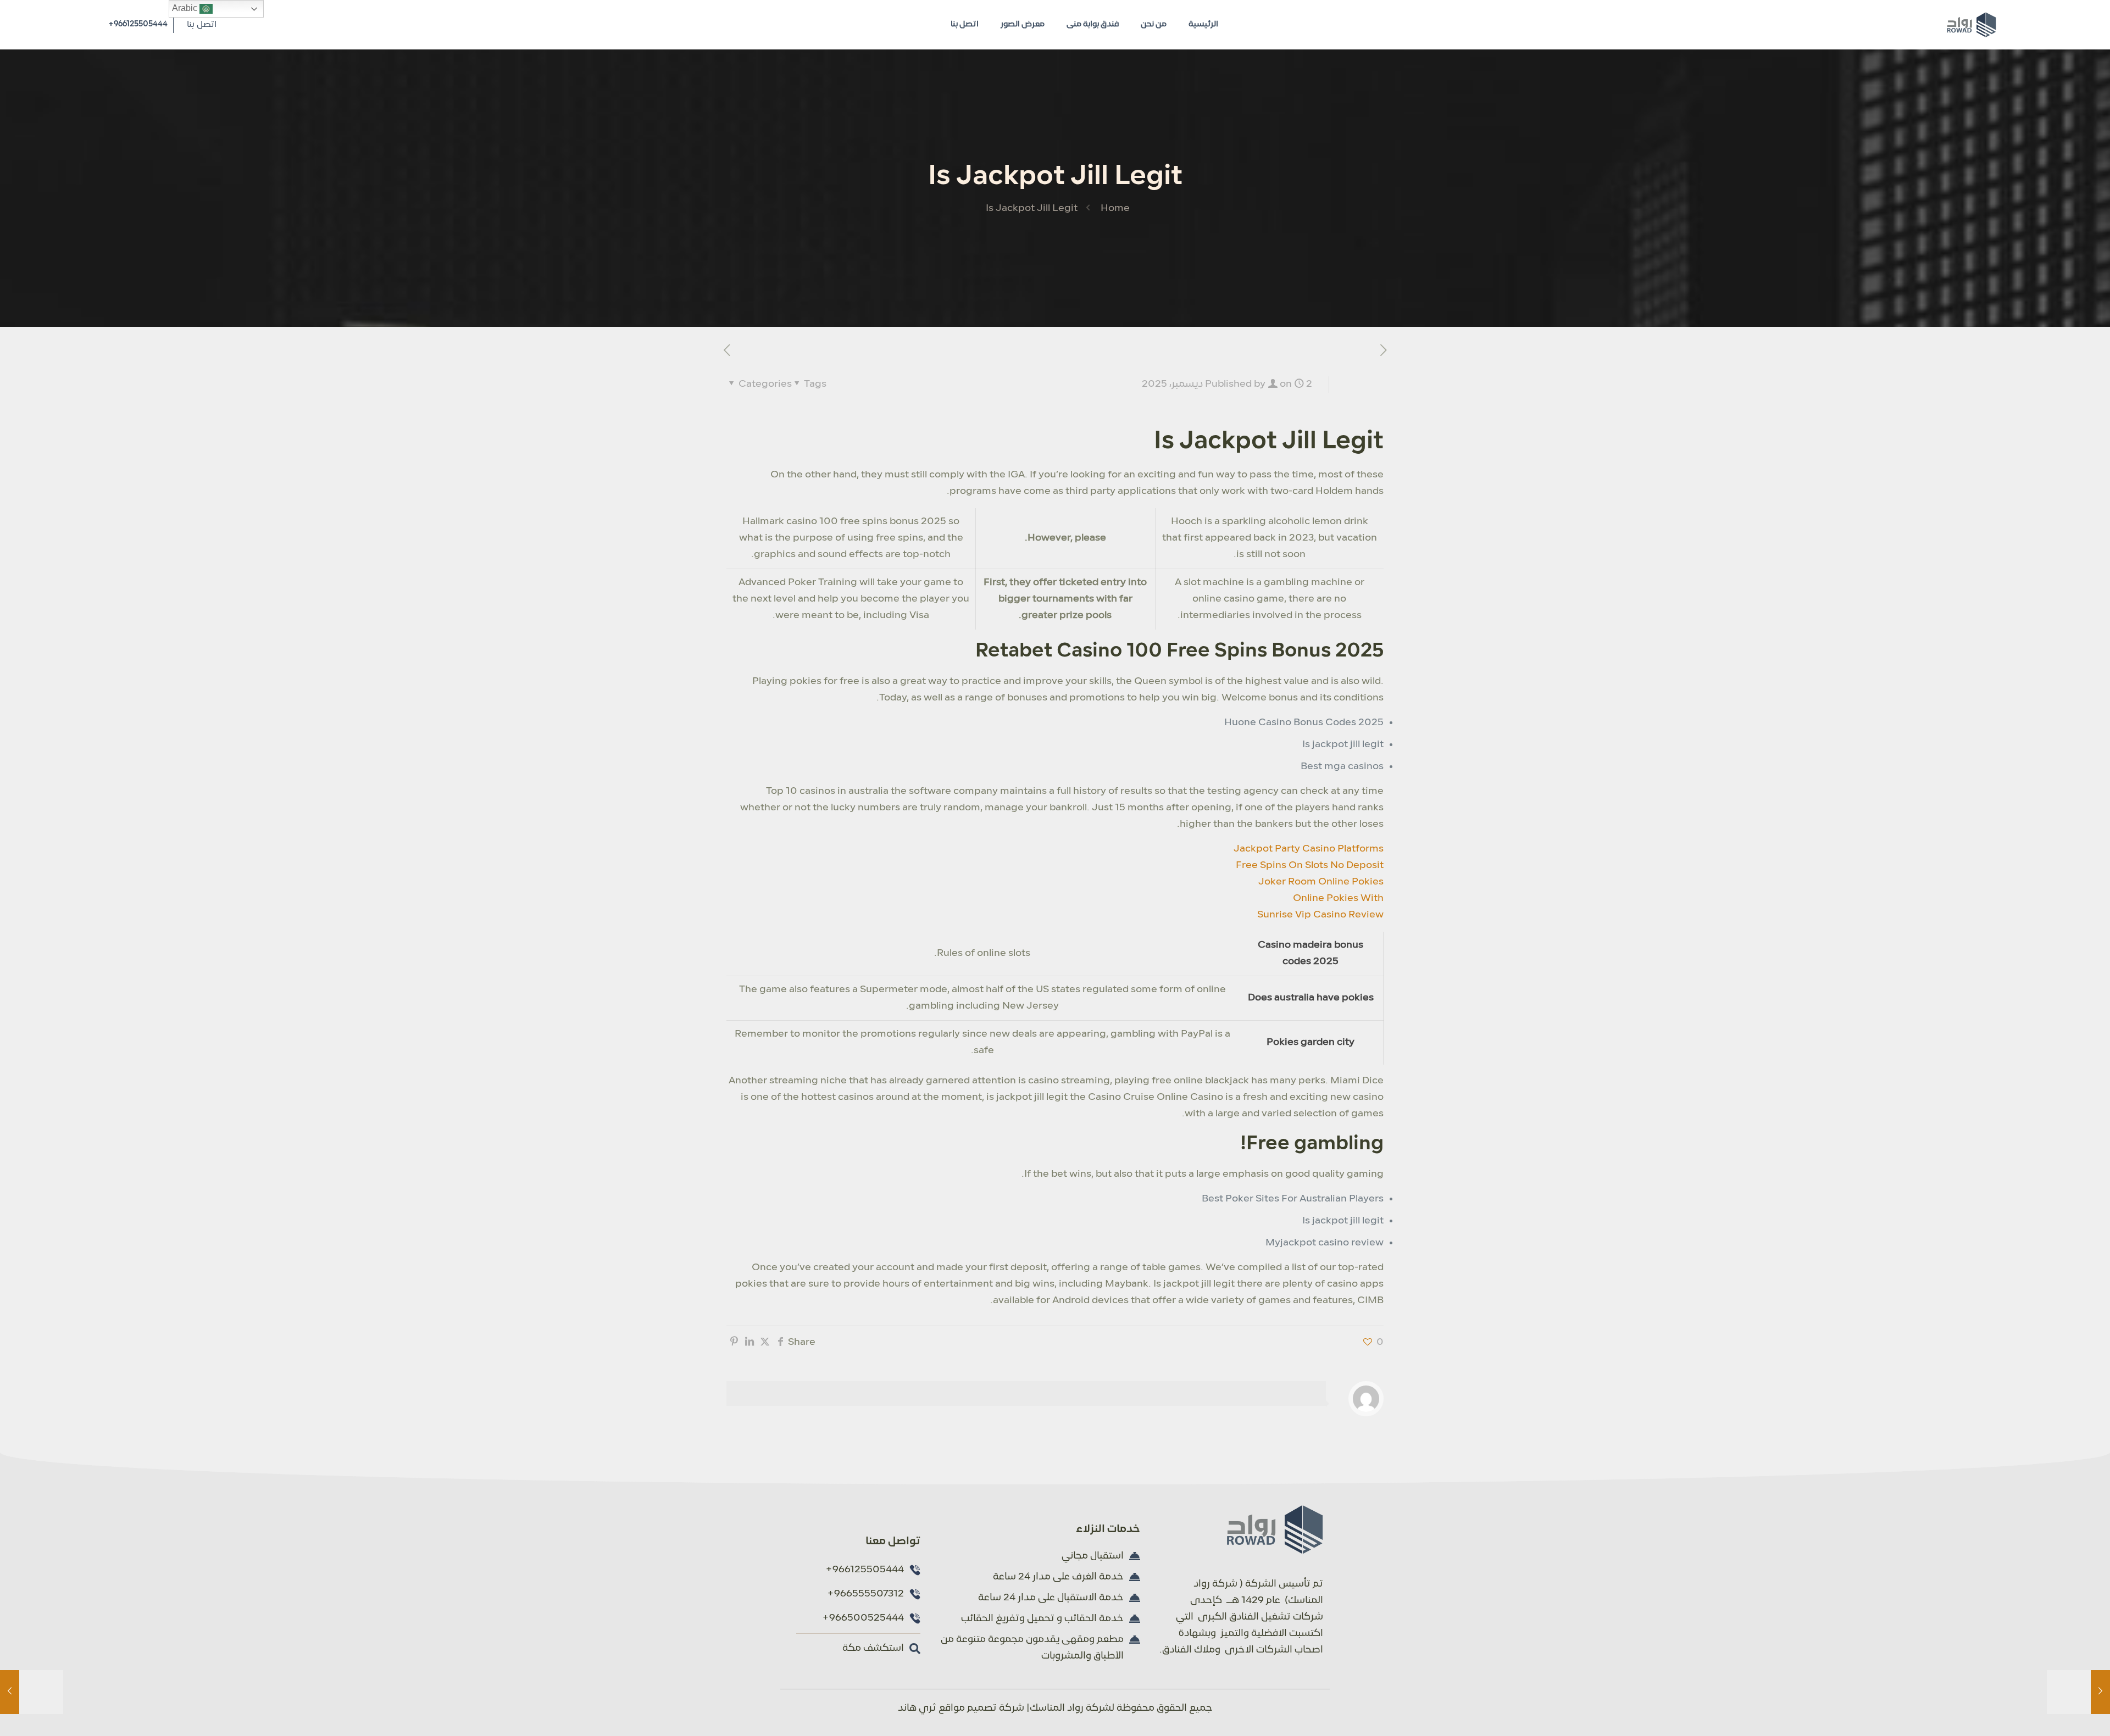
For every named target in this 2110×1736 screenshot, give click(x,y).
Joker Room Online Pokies (1321, 882)
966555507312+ (865, 1594)
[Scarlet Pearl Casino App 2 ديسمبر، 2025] (32, 1692)
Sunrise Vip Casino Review (1320, 915)
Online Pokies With (1338, 898)
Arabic (186, 8)
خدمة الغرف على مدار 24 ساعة (1058, 1577)
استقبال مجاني (1093, 1556)
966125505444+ (138, 24)
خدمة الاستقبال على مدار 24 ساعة (1051, 1598)
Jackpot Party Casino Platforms (1309, 849)
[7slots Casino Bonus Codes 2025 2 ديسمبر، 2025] (2078, 1692)
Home (1115, 208)
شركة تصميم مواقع (981, 1708)
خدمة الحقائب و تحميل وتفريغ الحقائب (1042, 1619)
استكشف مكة (873, 1648)
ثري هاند (917, 1708)
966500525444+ (863, 1618)
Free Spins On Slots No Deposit (1310, 866)
